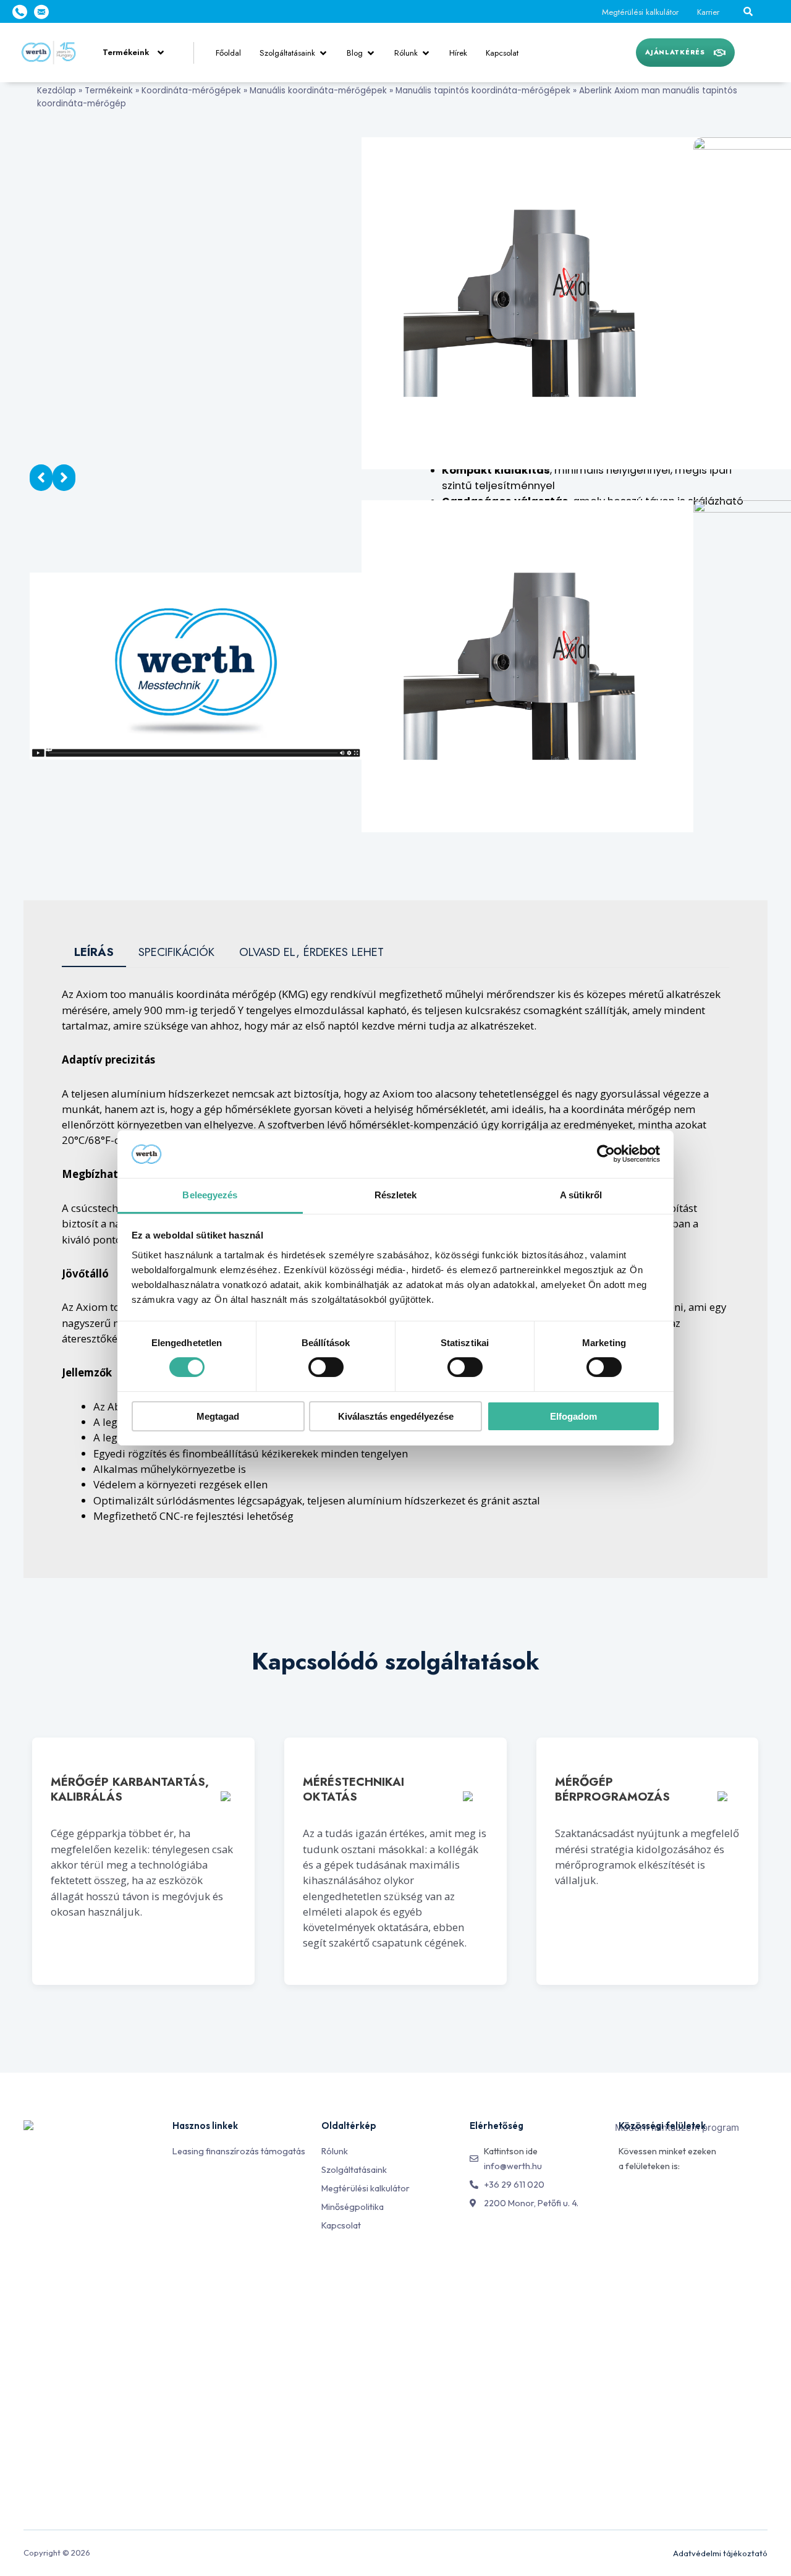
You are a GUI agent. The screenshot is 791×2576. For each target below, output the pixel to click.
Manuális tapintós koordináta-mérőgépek (483, 91)
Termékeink (109, 91)
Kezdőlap (57, 91)
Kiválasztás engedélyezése (396, 1416)
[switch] (326, 1367)
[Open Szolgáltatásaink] (323, 53)
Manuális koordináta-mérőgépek (318, 91)
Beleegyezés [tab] (210, 1195)
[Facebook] (626, 2200)
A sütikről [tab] (581, 1195)
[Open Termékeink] (161, 53)
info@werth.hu (513, 2166)
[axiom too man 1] (527, 302)
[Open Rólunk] (426, 53)
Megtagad (218, 1416)
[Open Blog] (371, 53)
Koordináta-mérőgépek (191, 91)
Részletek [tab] (396, 1195)
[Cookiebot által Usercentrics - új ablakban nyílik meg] (606, 1154)
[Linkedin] (654, 2200)
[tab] (94, 953)
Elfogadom (573, 1416)
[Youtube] (682, 2200)
